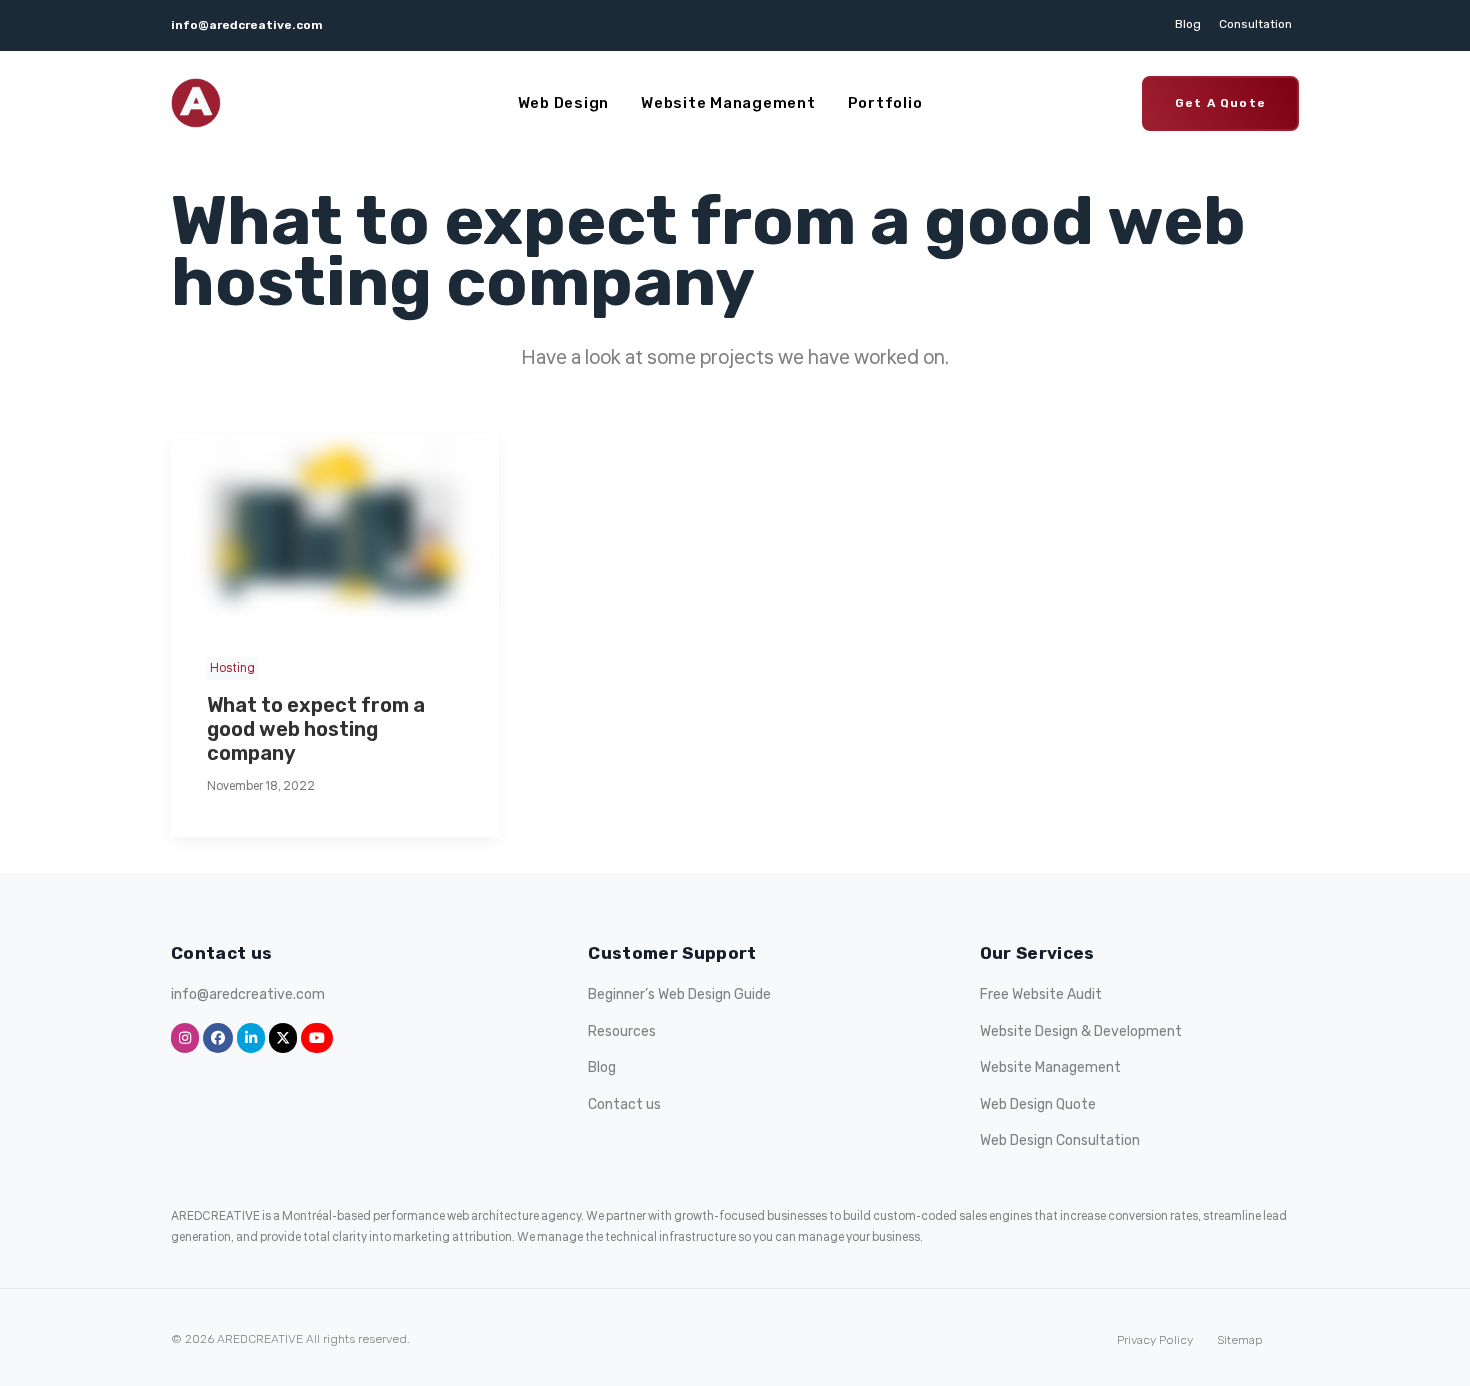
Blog (1188, 24)
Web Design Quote (1038, 1104)
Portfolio (885, 103)
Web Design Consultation (1060, 1140)
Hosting (232, 668)
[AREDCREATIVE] (196, 103)
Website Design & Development (1081, 1031)
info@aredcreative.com (247, 25)
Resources (622, 1031)
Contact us (624, 1104)
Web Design (564, 103)
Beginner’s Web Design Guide (679, 994)
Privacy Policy (1155, 1340)
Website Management (728, 103)
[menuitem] (1191, 24)
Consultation (1255, 24)
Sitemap (1240, 1340)
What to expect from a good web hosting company (316, 729)
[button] (335, 525)
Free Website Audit (1041, 994)
